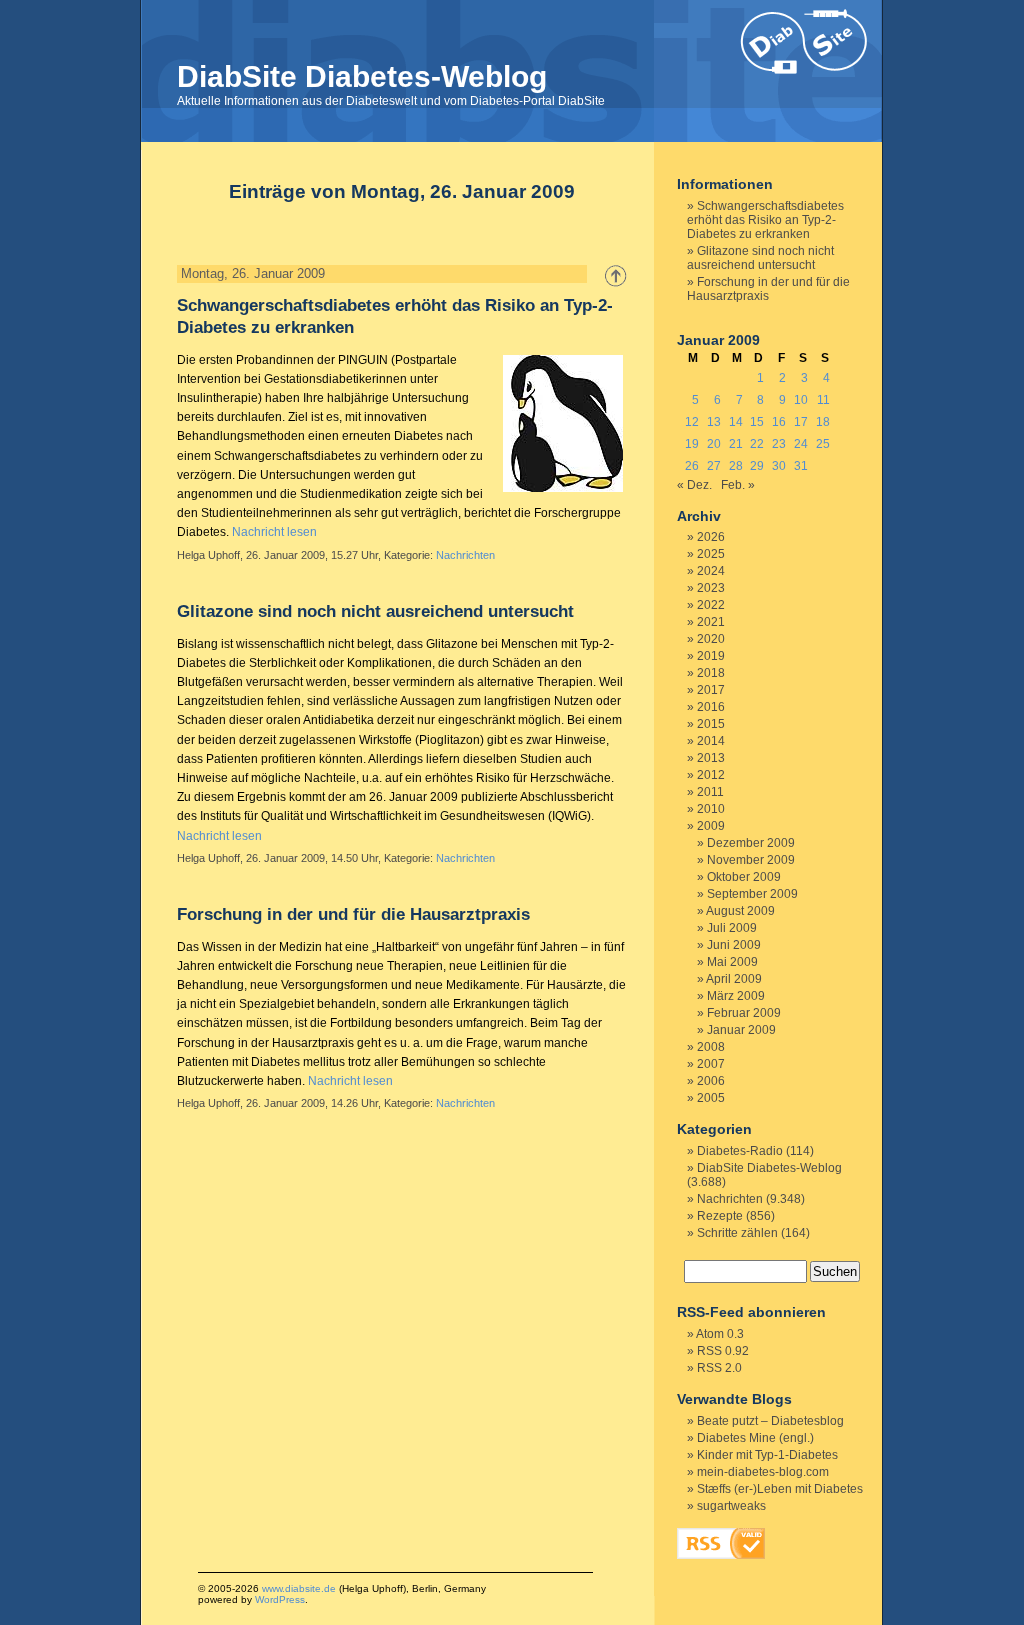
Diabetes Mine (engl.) (755, 1438)
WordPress (280, 1599)
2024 (711, 571)
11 (823, 400)
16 (779, 422)
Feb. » (738, 485)
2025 (711, 554)
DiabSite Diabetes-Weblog (362, 76)
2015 (711, 724)
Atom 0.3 (720, 1334)
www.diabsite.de (299, 1588)
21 (736, 444)
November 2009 (751, 860)
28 (736, 466)
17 (801, 422)
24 (801, 444)
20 (714, 444)
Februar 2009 (744, 1013)
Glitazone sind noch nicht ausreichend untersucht (375, 611)
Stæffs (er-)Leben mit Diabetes (780, 1489)
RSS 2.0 (719, 1368)
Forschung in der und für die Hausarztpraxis (353, 914)
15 (757, 422)
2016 (711, 707)
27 (714, 466)
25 (823, 444)
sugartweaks (731, 1506)
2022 (711, 605)
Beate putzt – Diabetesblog (770, 1421)
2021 (711, 622)
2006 (711, 1081)
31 (801, 466)
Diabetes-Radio (740, 1151)
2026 (711, 537)
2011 (710, 792)
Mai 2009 (732, 962)
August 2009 (740, 911)
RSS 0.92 (723, 1351)
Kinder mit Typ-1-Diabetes (767, 1455)
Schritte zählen (737, 1233)
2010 (711, 809)
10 (801, 400)
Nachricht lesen (274, 532)
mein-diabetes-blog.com (763, 1472)
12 (692, 422)
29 (757, 466)
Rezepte (720, 1216)
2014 (711, 741)
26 (692, 466)
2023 (711, 588)
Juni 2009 (734, 945)
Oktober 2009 (744, 877)
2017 (711, 690)
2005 (711, 1098)
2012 (711, 775)
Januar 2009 (741, 1030)
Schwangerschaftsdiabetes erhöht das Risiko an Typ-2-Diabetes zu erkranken (765, 220)
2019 (711, 656)
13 (714, 422)
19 (692, 444)
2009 (711, 826)
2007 (711, 1064)
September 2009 (752, 894)
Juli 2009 (732, 928)
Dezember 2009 (751, 843)
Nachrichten (465, 555)
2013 (711, 758)
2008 (711, 1047)
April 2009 (734, 979)
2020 (711, 639)
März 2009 (736, 996)
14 (736, 422)
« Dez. (694, 485)
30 (779, 466)
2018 (711, 673)
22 (757, 444)
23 (779, 444)
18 (823, 422)
